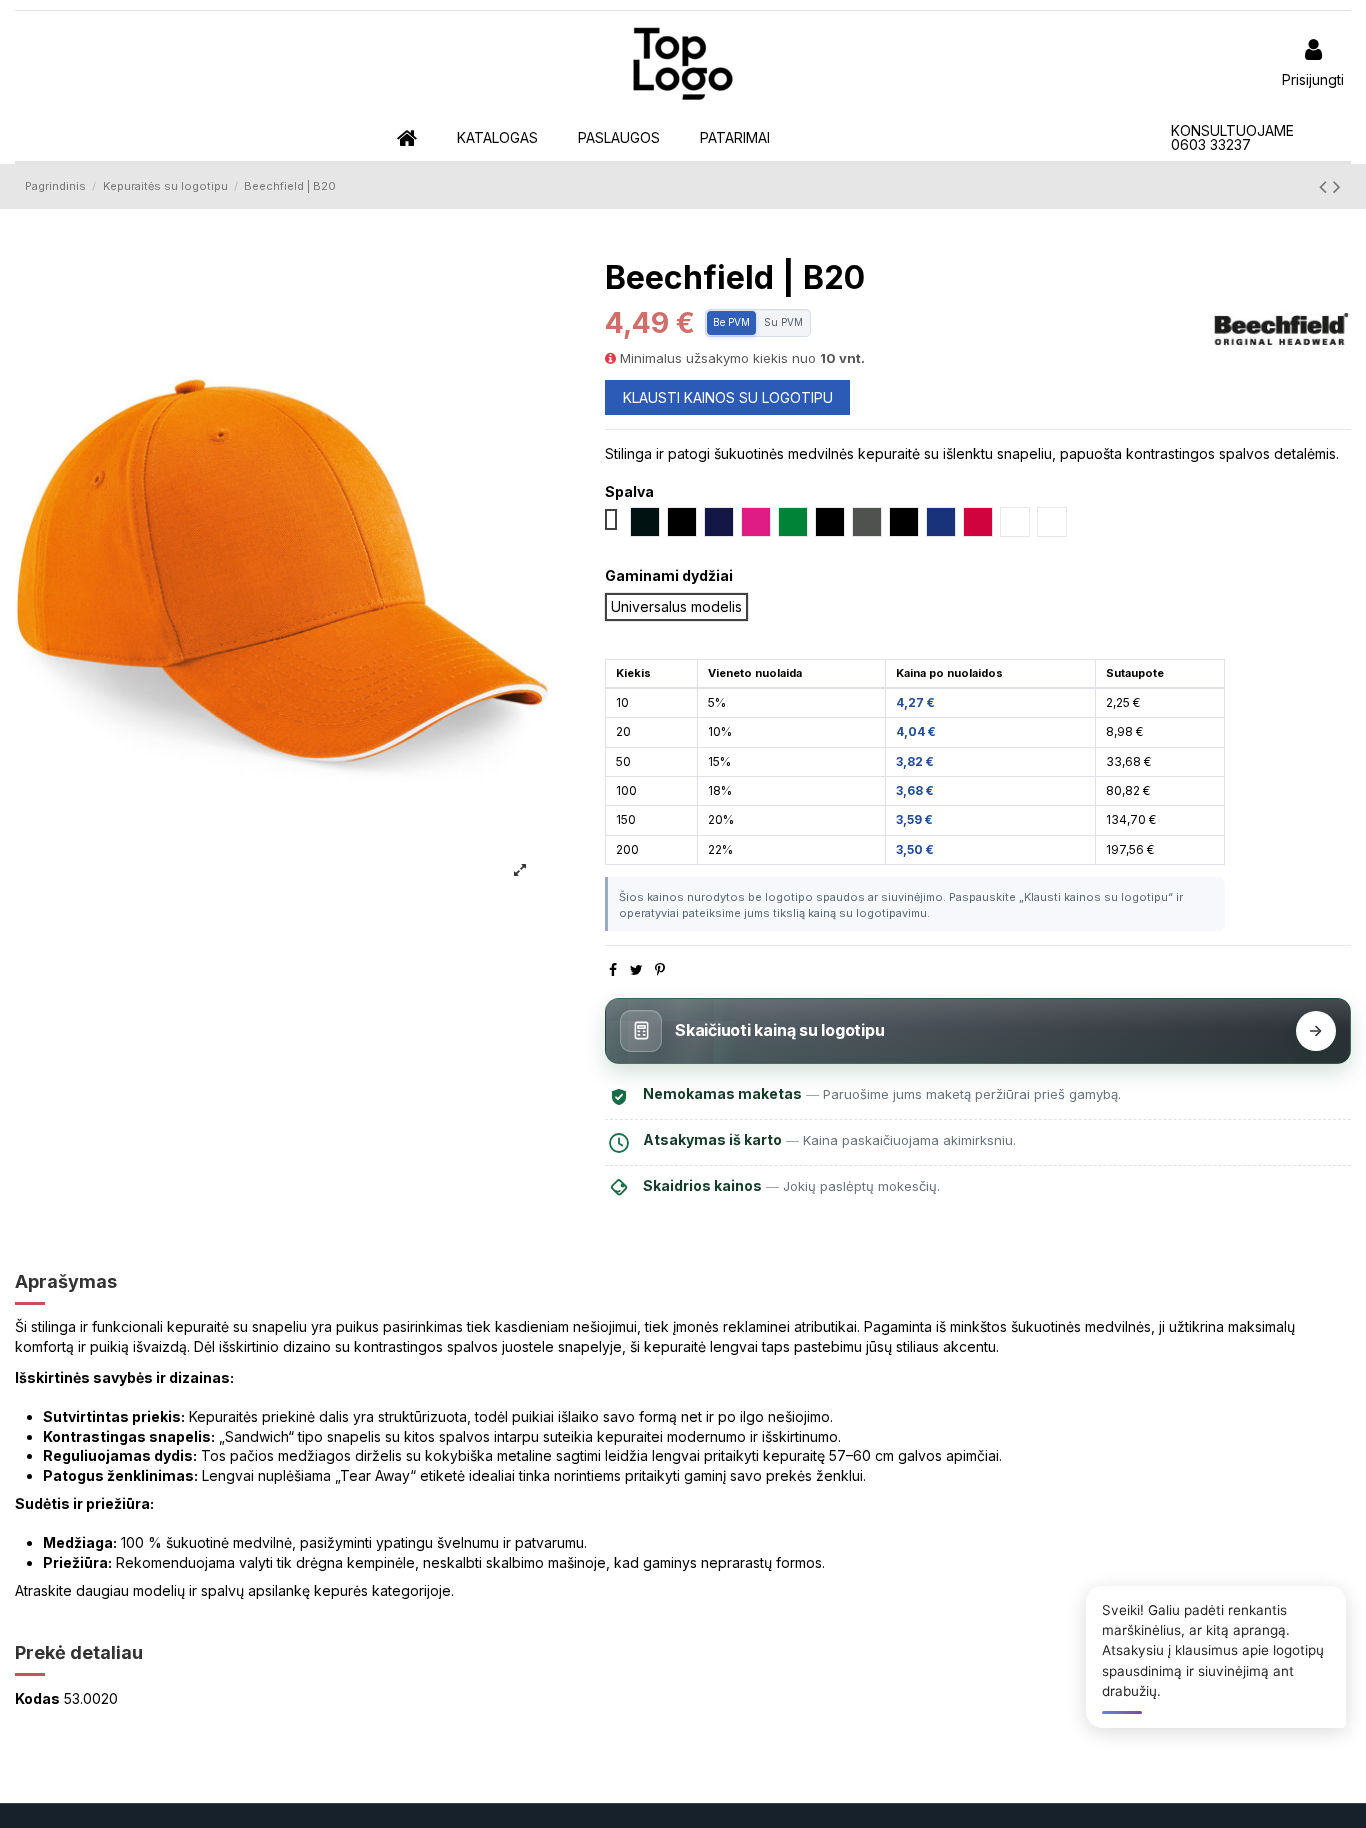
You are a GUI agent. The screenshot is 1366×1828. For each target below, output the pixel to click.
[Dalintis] (613, 969)
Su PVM (783, 322)
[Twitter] (636, 969)
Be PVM (731, 322)
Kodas (37, 1698)
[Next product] (1337, 186)
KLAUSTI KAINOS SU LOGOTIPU (728, 397)
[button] (497, 138)
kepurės (341, 1590)
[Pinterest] (660, 969)
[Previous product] (1326, 186)
